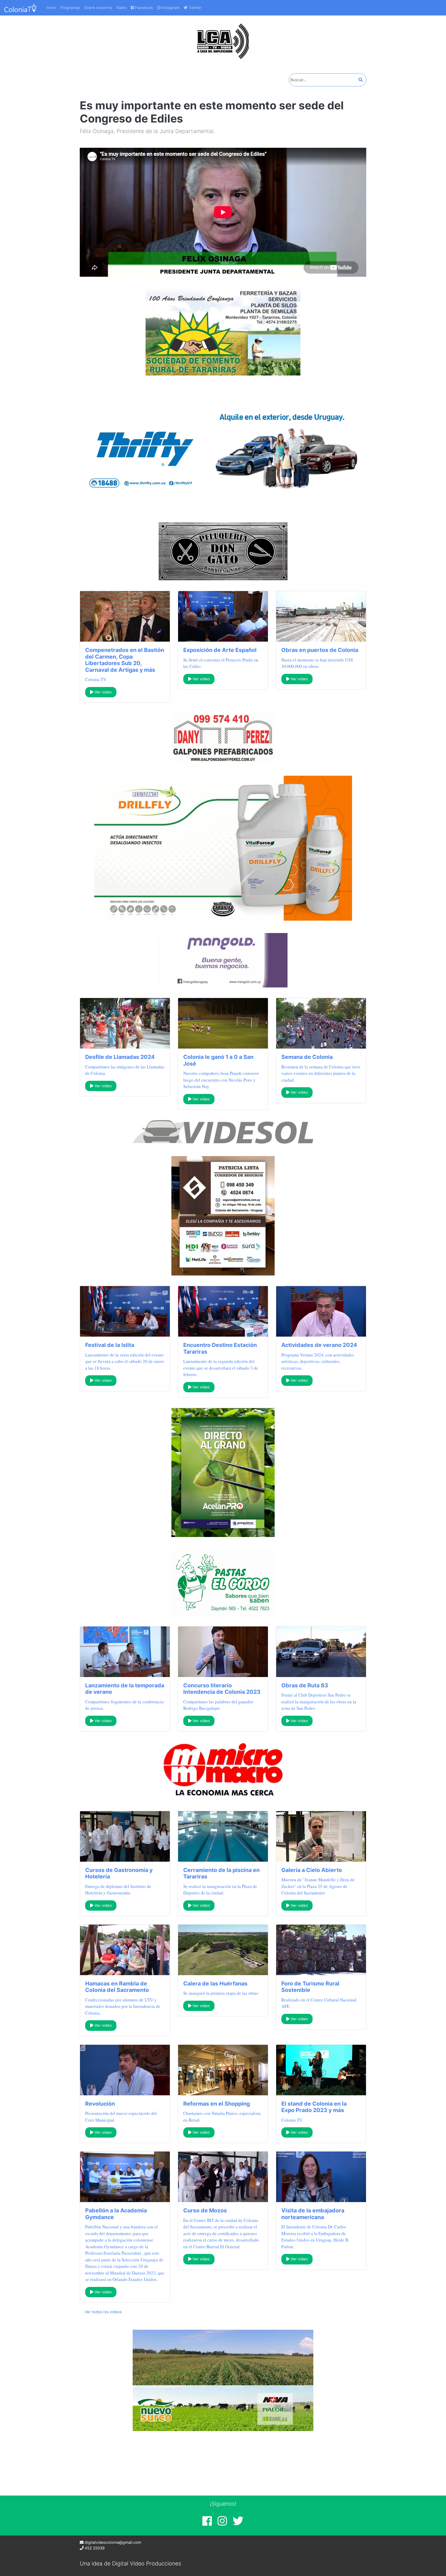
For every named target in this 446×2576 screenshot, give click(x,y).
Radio (122, 8)
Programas (70, 8)
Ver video (103, 692)
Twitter (195, 8)
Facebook (144, 8)
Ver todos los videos (103, 2312)
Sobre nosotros (98, 8)
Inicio (51, 8)
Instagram (170, 8)
